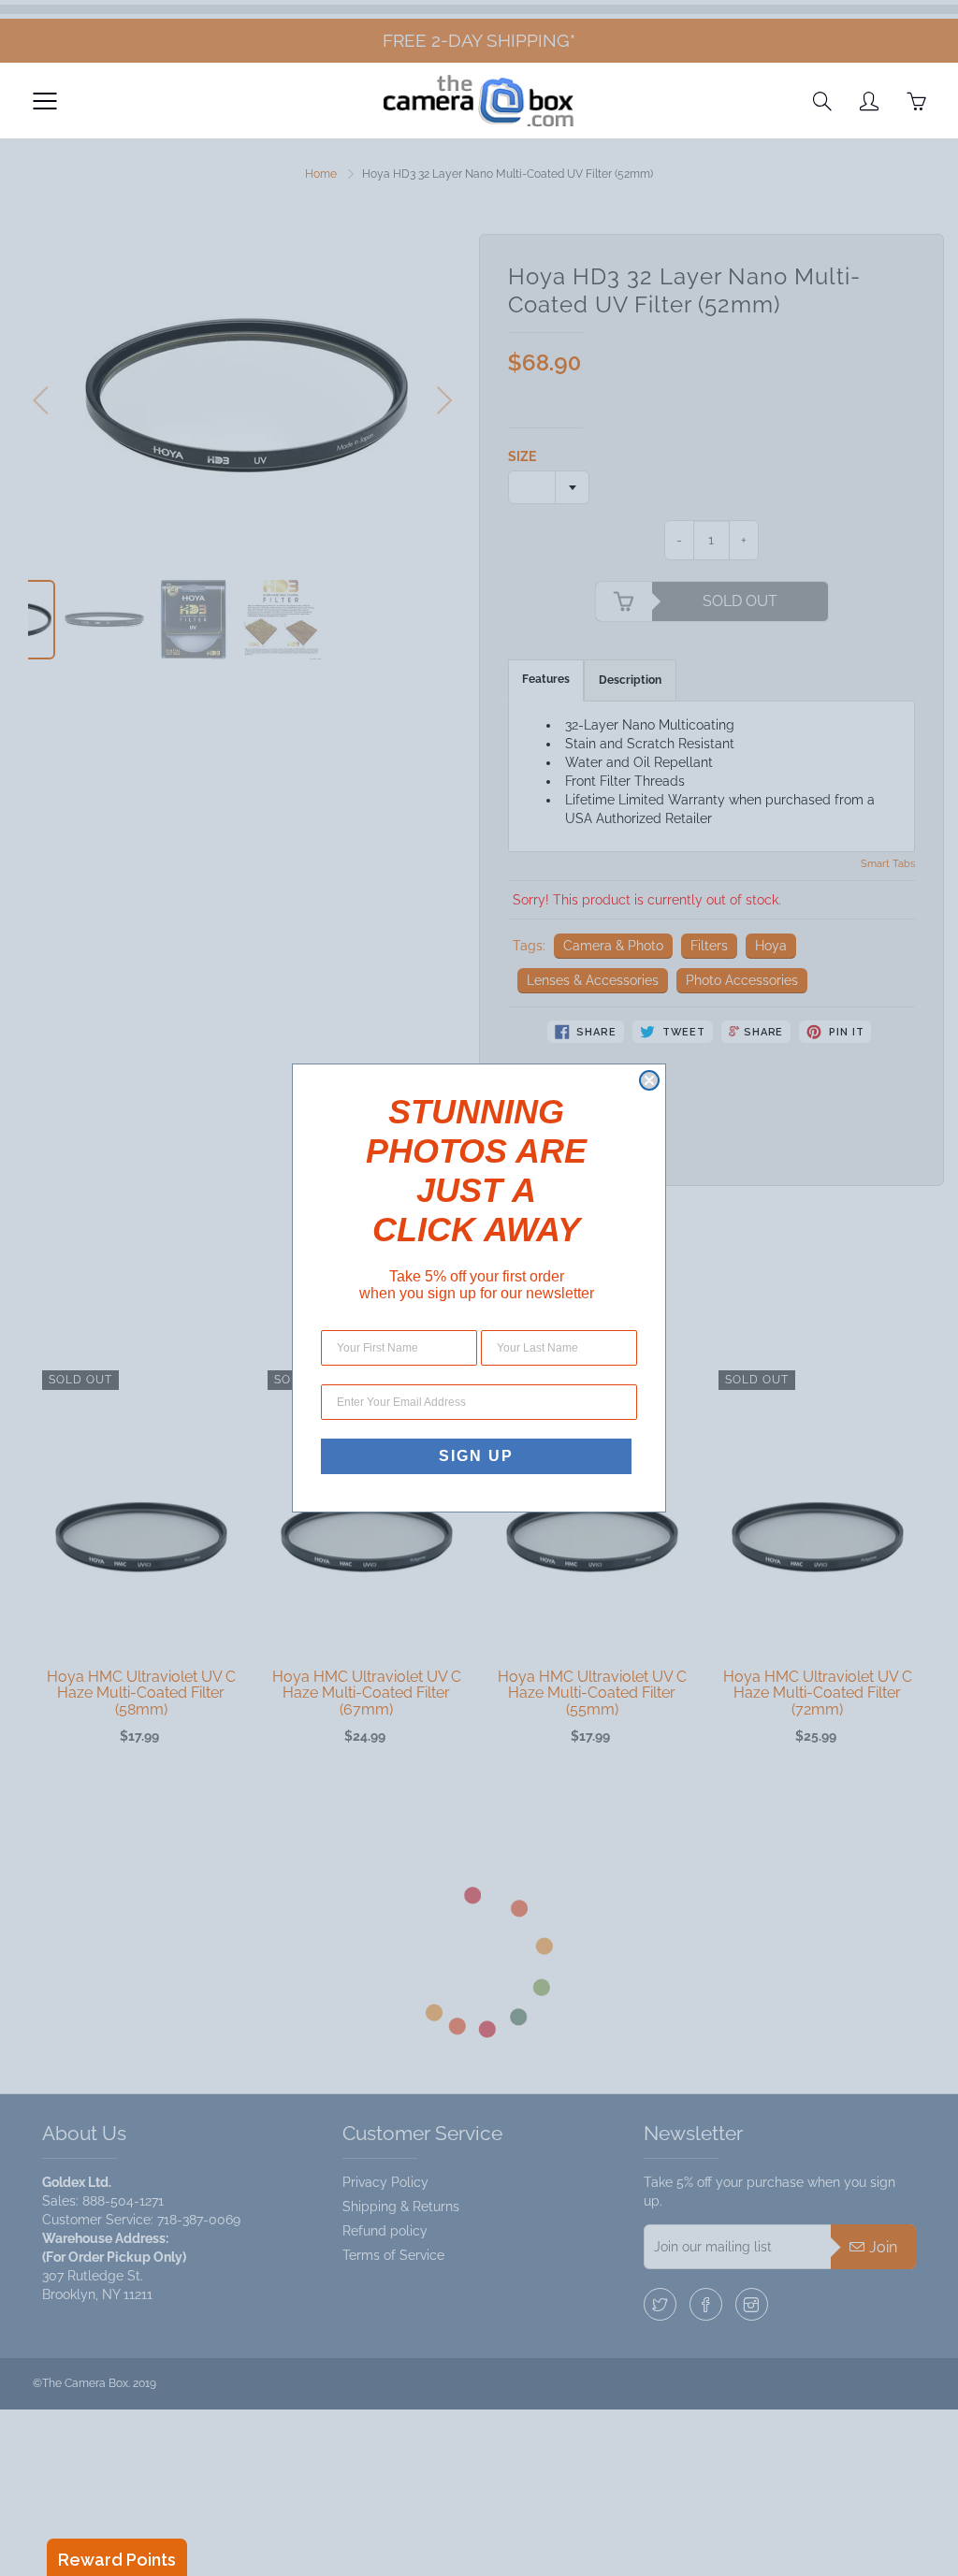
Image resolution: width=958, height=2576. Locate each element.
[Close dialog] (649, 1080)
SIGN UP (476, 1456)
